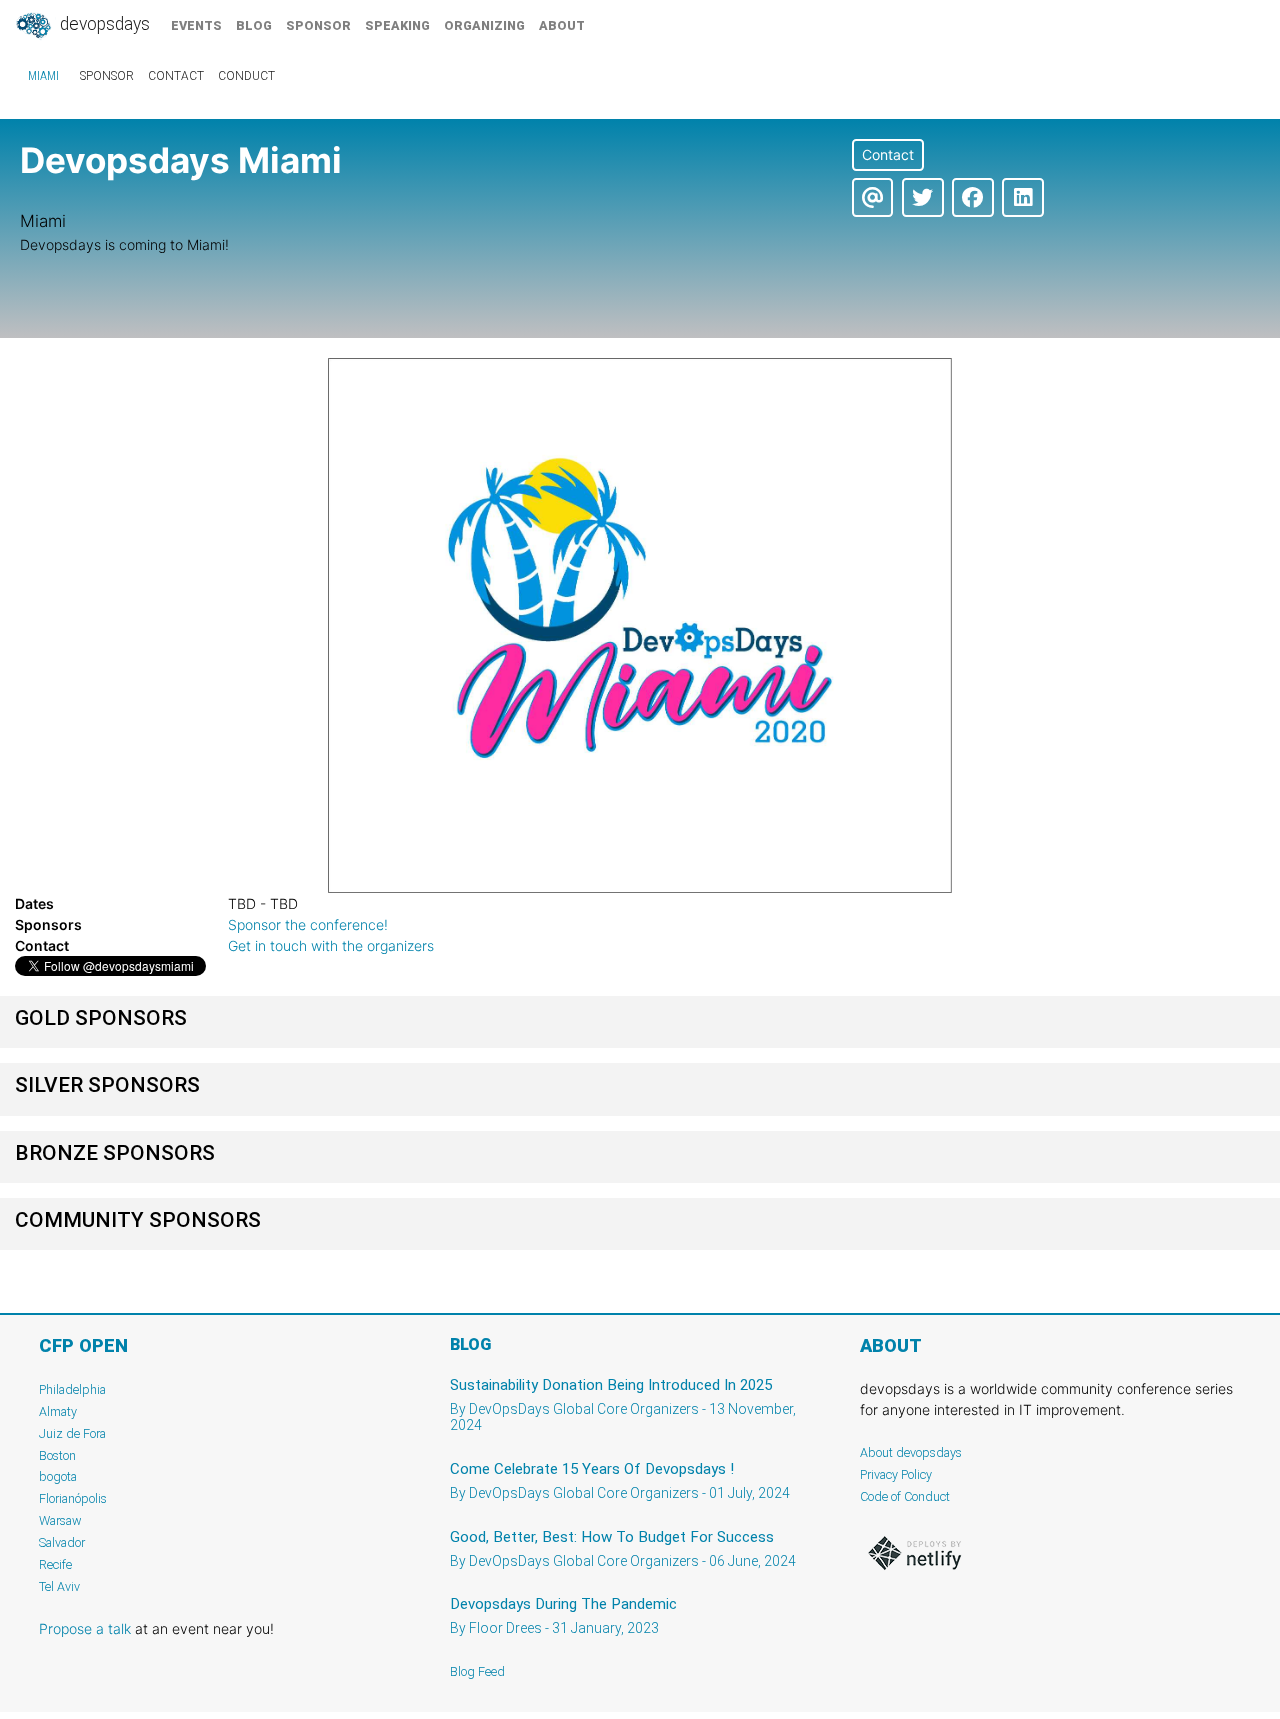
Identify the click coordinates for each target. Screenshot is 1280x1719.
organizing (484, 25)
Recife (55, 1564)
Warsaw (60, 1520)
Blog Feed (477, 1671)
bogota (58, 1476)
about (562, 25)
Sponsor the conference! (308, 924)
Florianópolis (73, 1498)
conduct (246, 76)
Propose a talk (85, 1628)
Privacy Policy (896, 1474)
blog (254, 25)
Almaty (58, 1411)
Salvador (62, 1542)
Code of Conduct (905, 1496)
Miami (43, 76)
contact (176, 76)
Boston (57, 1455)
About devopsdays (911, 1452)
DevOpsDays (103, 24)
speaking (397, 25)
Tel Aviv (59, 1586)
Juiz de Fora (72, 1433)
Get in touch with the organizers (331, 945)
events (196, 25)
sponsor (318, 25)
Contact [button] (888, 154)
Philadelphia (72, 1389)
